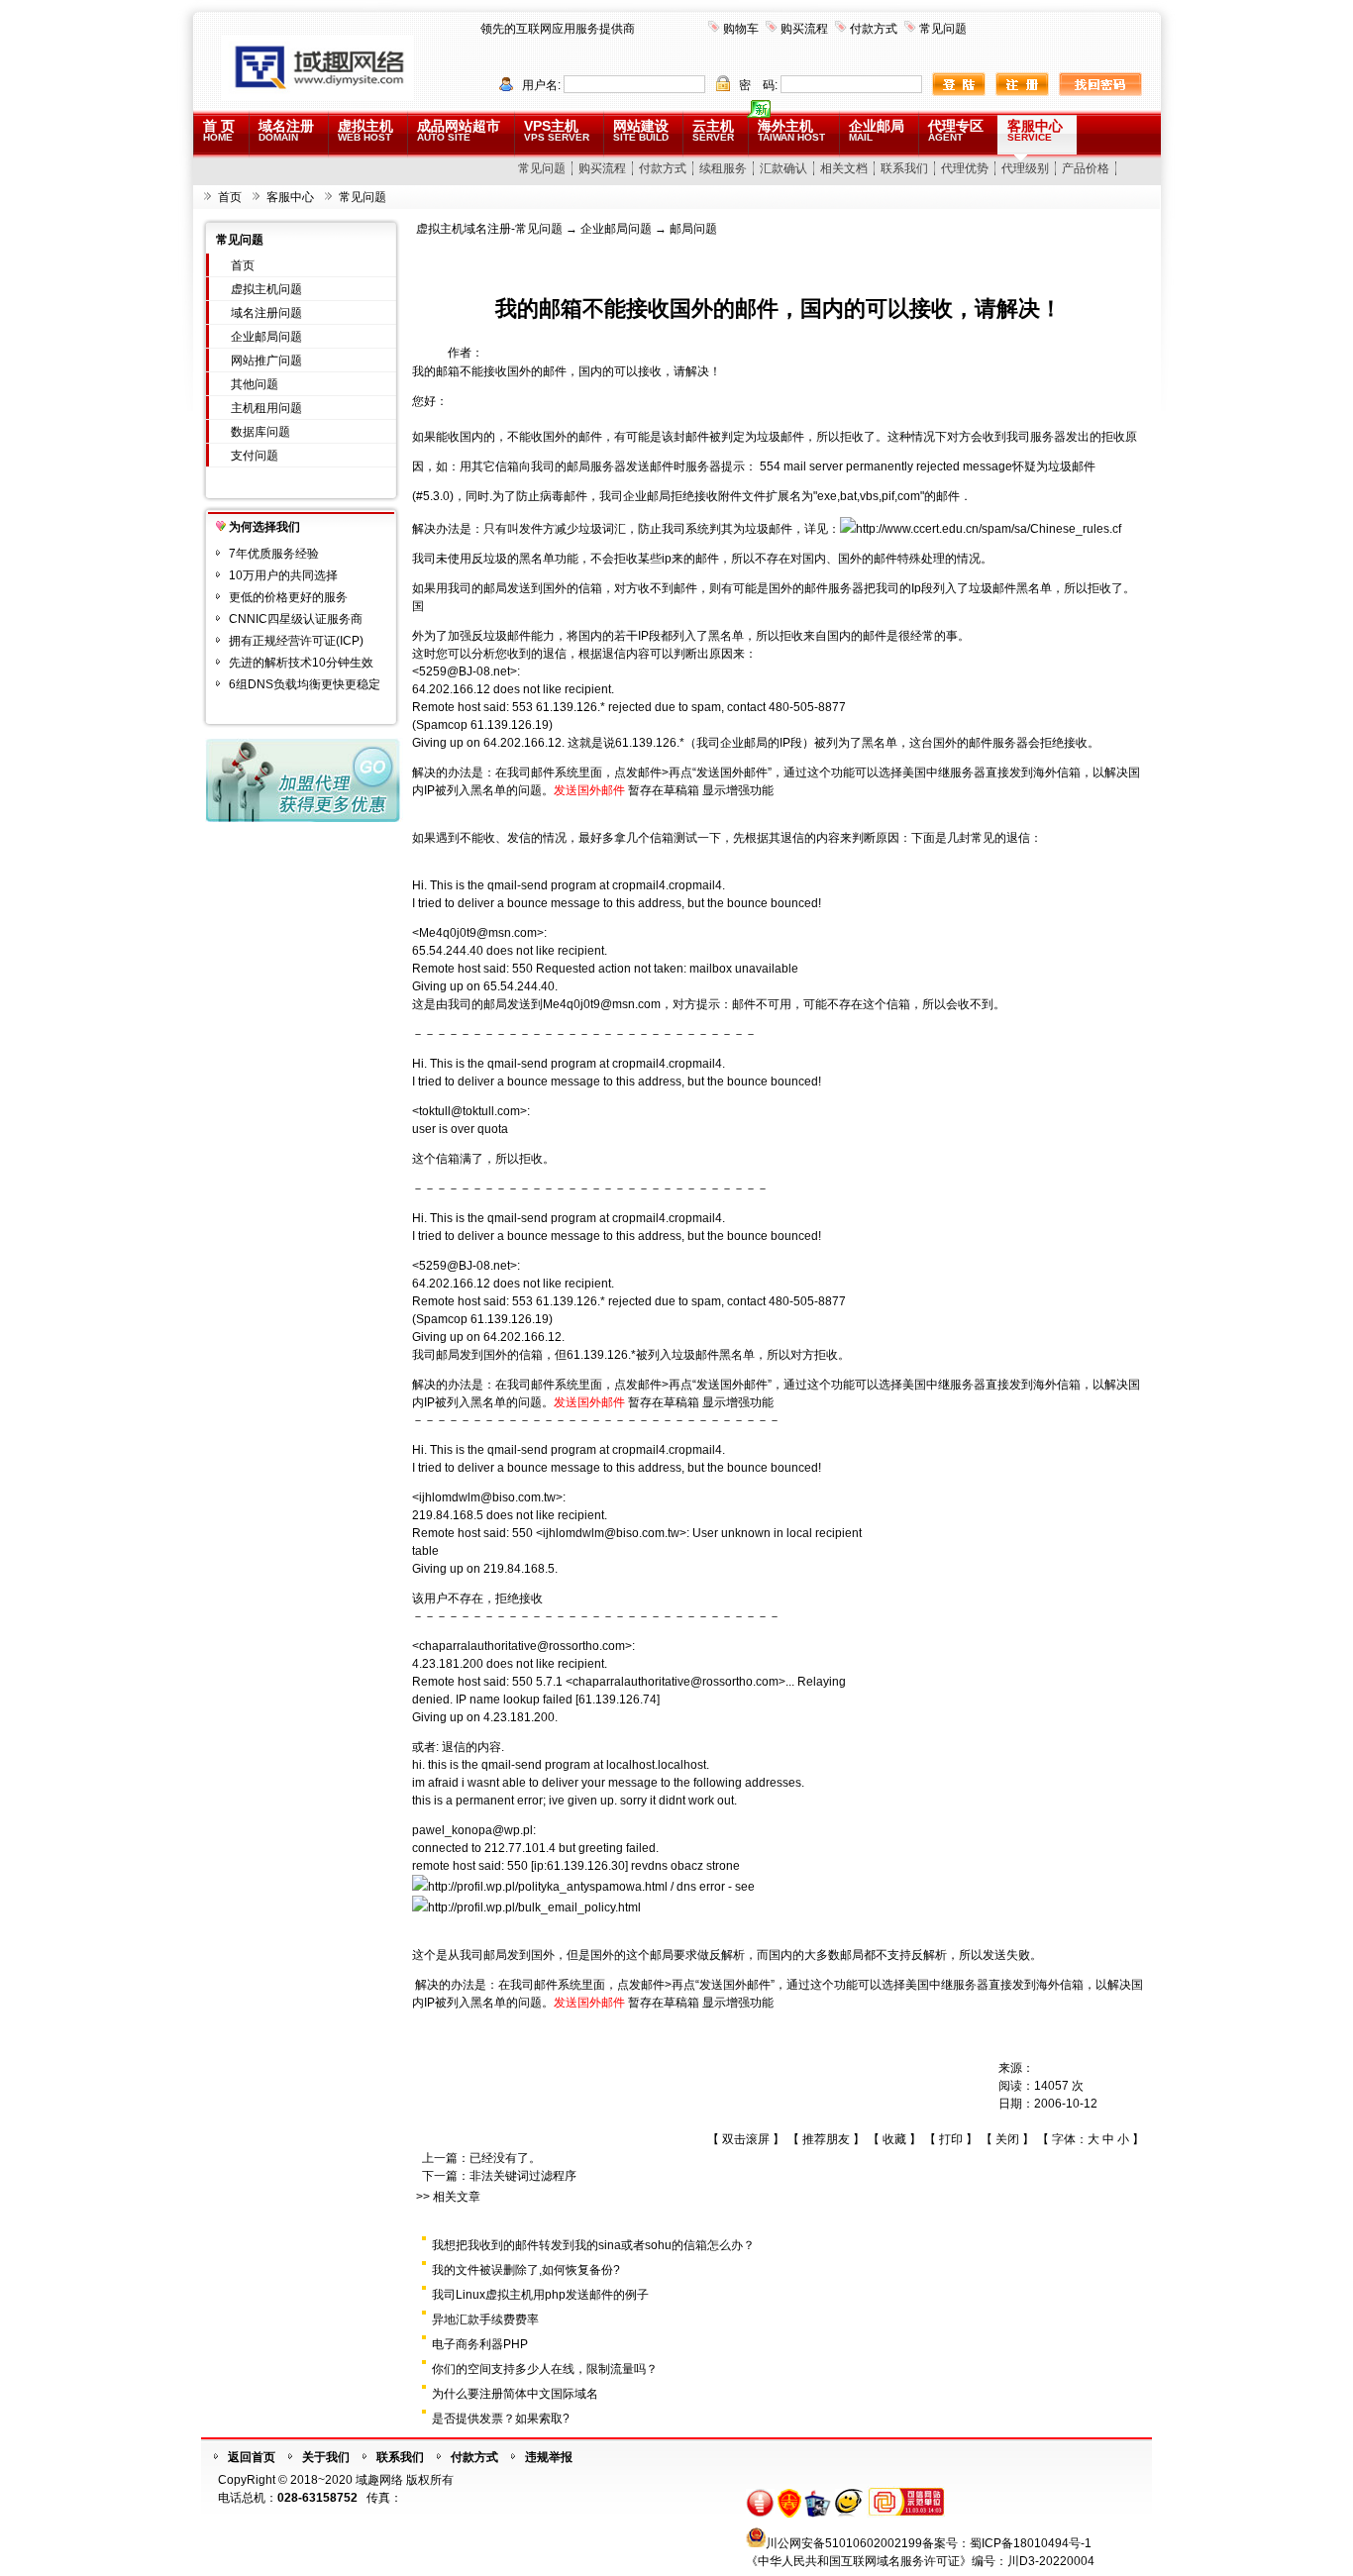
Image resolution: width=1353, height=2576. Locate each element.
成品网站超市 (459, 130)
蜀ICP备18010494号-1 (1031, 2543)
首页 (230, 197)
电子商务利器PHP (480, 2344)
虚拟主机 (365, 130)
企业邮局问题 (266, 337)
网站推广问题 (266, 361)
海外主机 (791, 130)
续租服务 (723, 168)
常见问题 (943, 29)
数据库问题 (260, 432)
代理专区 (956, 130)
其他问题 (255, 384)
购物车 (741, 29)
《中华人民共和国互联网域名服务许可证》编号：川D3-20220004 (920, 2561)
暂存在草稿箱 (664, 790)
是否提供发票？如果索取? (501, 2419)
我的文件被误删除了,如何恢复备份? (526, 2270)
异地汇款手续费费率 (485, 2319)
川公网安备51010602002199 (844, 2543)
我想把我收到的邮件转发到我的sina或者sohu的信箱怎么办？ (593, 2245)
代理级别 (1025, 168)
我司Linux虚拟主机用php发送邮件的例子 (540, 2295)
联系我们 (904, 168)
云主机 (713, 130)
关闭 (1007, 2139)
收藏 (894, 2139)
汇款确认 (783, 168)
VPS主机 (557, 130)
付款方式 (874, 29)
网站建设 (641, 130)
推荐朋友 (826, 2139)
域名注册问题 (266, 313)
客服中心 (1035, 130)
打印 (951, 2139)
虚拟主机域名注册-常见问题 (489, 229)
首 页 (219, 130)
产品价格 (1086, 168)
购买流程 (804, 29)
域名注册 (286, 130)
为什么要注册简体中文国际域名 (515, 2394)
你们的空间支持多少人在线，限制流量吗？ (545, 2369)
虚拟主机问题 (266, 289)
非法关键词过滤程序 (523, 2176)
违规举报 (549, 2457)
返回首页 (252, 2457)
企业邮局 (877, 130)
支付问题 (255, 456)
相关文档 (844, 168)
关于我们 (326, 2457)
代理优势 (965, 168)
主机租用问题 (266, 408)
